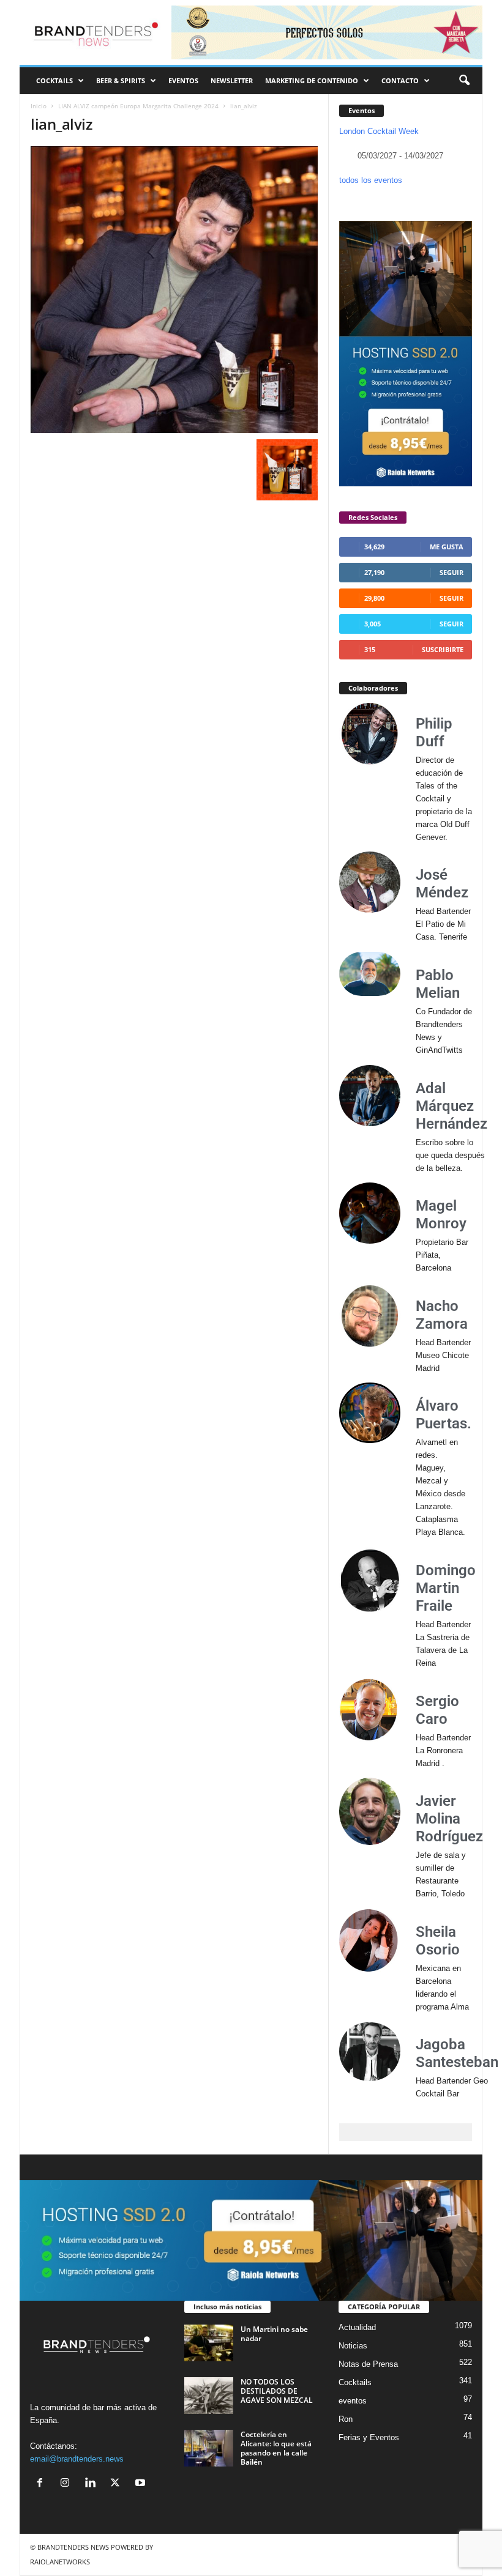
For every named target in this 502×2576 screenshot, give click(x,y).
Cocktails (355, 2382)
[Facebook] (43, 2484)
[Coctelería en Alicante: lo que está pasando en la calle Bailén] (209, 2448)
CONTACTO (400, 80)
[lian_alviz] (174, 290)
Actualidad (357, 2327)
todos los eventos (371, 180)
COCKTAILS (54, 80)
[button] (464, 81)
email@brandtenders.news (77, 2459)
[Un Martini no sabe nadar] (209, 2343)
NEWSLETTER (232, 80)
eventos (353, 2401)
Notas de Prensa (368, 2364)
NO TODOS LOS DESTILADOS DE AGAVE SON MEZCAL (277, 2391)
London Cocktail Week (379, 131)
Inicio (39, 106)
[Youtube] (142, 2484)
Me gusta (447, 547)
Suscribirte (443, 649)
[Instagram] (68, 2484)
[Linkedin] (93, 2484)
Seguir (451, 572)
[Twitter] (118, 2484)
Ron (346, 2419)
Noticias (353, 2346)
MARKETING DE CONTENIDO (312, 80)
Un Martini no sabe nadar (274, 2334)
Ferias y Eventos (369, 2437)
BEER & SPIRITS (121, 80)
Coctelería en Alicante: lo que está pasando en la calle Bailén (276, 2448)
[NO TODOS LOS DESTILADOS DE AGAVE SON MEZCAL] (209, 2396)
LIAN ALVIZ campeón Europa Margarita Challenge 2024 (138, 106)
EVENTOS (183, 80)
